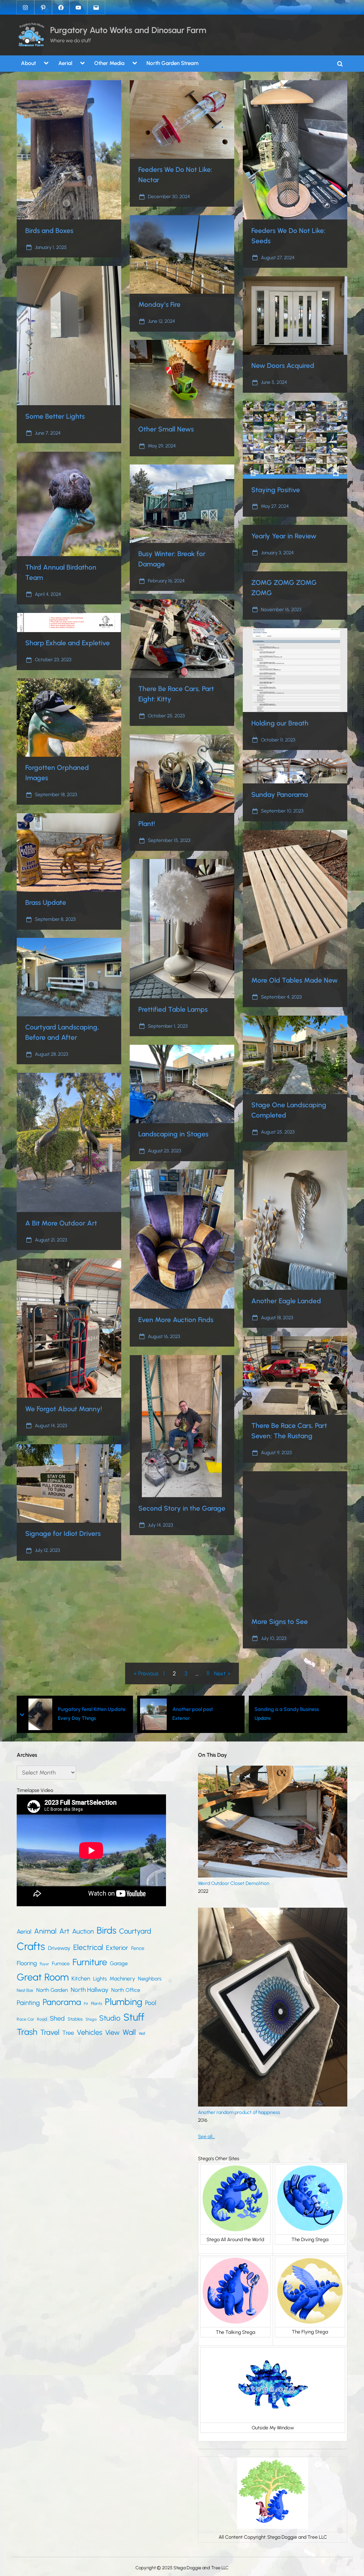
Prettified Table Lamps (173, 1009)
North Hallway (90, 1990)
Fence (138, 1948)
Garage (119, 1963)
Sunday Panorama (280, 795)
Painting (28, 2003)
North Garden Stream (173, 63)
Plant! (147, 824)
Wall (129, 2032)
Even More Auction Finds (176, 1320)
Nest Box (25, 1990)
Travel (50, 2032)
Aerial (65, 63)
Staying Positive (276, 490)
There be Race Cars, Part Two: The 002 (298, 1709)
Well (142, 2033)
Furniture (90, 1962)
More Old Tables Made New (295, 980)
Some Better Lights (55, 416)
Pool (151, 2003)
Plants (97, 2003)
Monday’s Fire (159, 305)
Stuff (134, 2017)
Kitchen (81, 1979)
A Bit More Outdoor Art (61, 1223)
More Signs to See (280, 1622)
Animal (45, 1931)
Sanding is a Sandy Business (63, 1709)
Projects (152, 1718)
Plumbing (124, 2002)
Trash (27, 2032)
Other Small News (166, 429)
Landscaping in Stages (173, 1134)
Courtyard (135, 1931)
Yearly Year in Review (284, 536)
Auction (83, 1931)
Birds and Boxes (49, 231)
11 (208, 1673)
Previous (148, 1673)
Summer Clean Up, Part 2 (172, 1709)
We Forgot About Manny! (64, 1409)
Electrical (88, 1947)
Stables (75, 2019)
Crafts (31, 1946)
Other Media (109, 63)
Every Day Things (274, 1718)
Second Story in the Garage (182, 1508)
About (28, 63)
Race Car (25, 2019)
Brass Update (46, 903)
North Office (126, 1990)
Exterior (117, 1948)
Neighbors (150, 1979)
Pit (86, 2004)
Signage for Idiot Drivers (63, 1534)
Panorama (62, 2002)
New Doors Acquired (283, 366)
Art (64, 1931)
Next (220, 1673)
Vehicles (90, 2032)
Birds (106, 1930)
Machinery (122, 1979)
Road (42, 2019)
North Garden (52, 1990)
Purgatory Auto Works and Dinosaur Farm (128, 30)
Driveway (59, 1948)
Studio (110, 2018)
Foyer (44, 1964)
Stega (91, 2019)
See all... (206, 2136)
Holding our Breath (280, 723)
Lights (100, 1979)
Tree (68, 2033)
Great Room (43, 1977)
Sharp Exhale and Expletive (68, 643)
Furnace (61, 1964)
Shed (57, 2018)
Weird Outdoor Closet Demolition (234, 1883)
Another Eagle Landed (286, 1301)
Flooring (27, 1963)
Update (39, 1718)
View (113, 2032)
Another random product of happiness (239, 2112)
